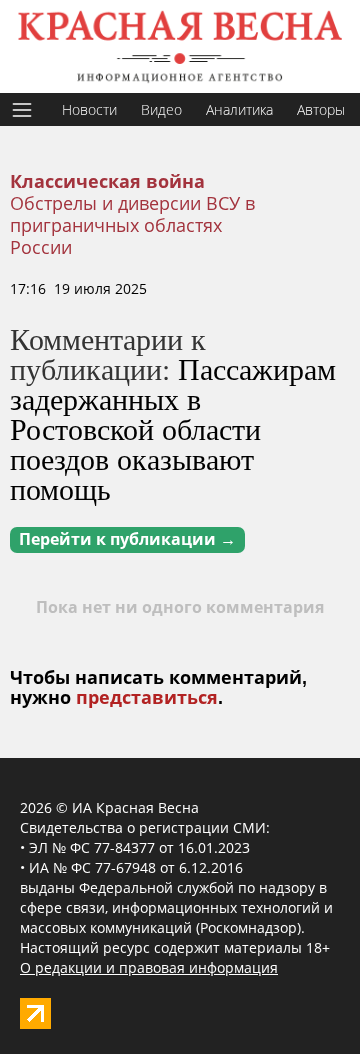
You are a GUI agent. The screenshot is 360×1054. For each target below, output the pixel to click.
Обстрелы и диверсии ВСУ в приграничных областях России (132, 225)
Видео (161, 109)
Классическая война (107, 182)
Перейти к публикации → (127, 539)
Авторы (321, 109)
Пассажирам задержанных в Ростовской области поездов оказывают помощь (173, 428)
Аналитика (239, 109)
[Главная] (180, 46)
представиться (147, 698)
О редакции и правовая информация (149, 967)
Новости (89, 109)
